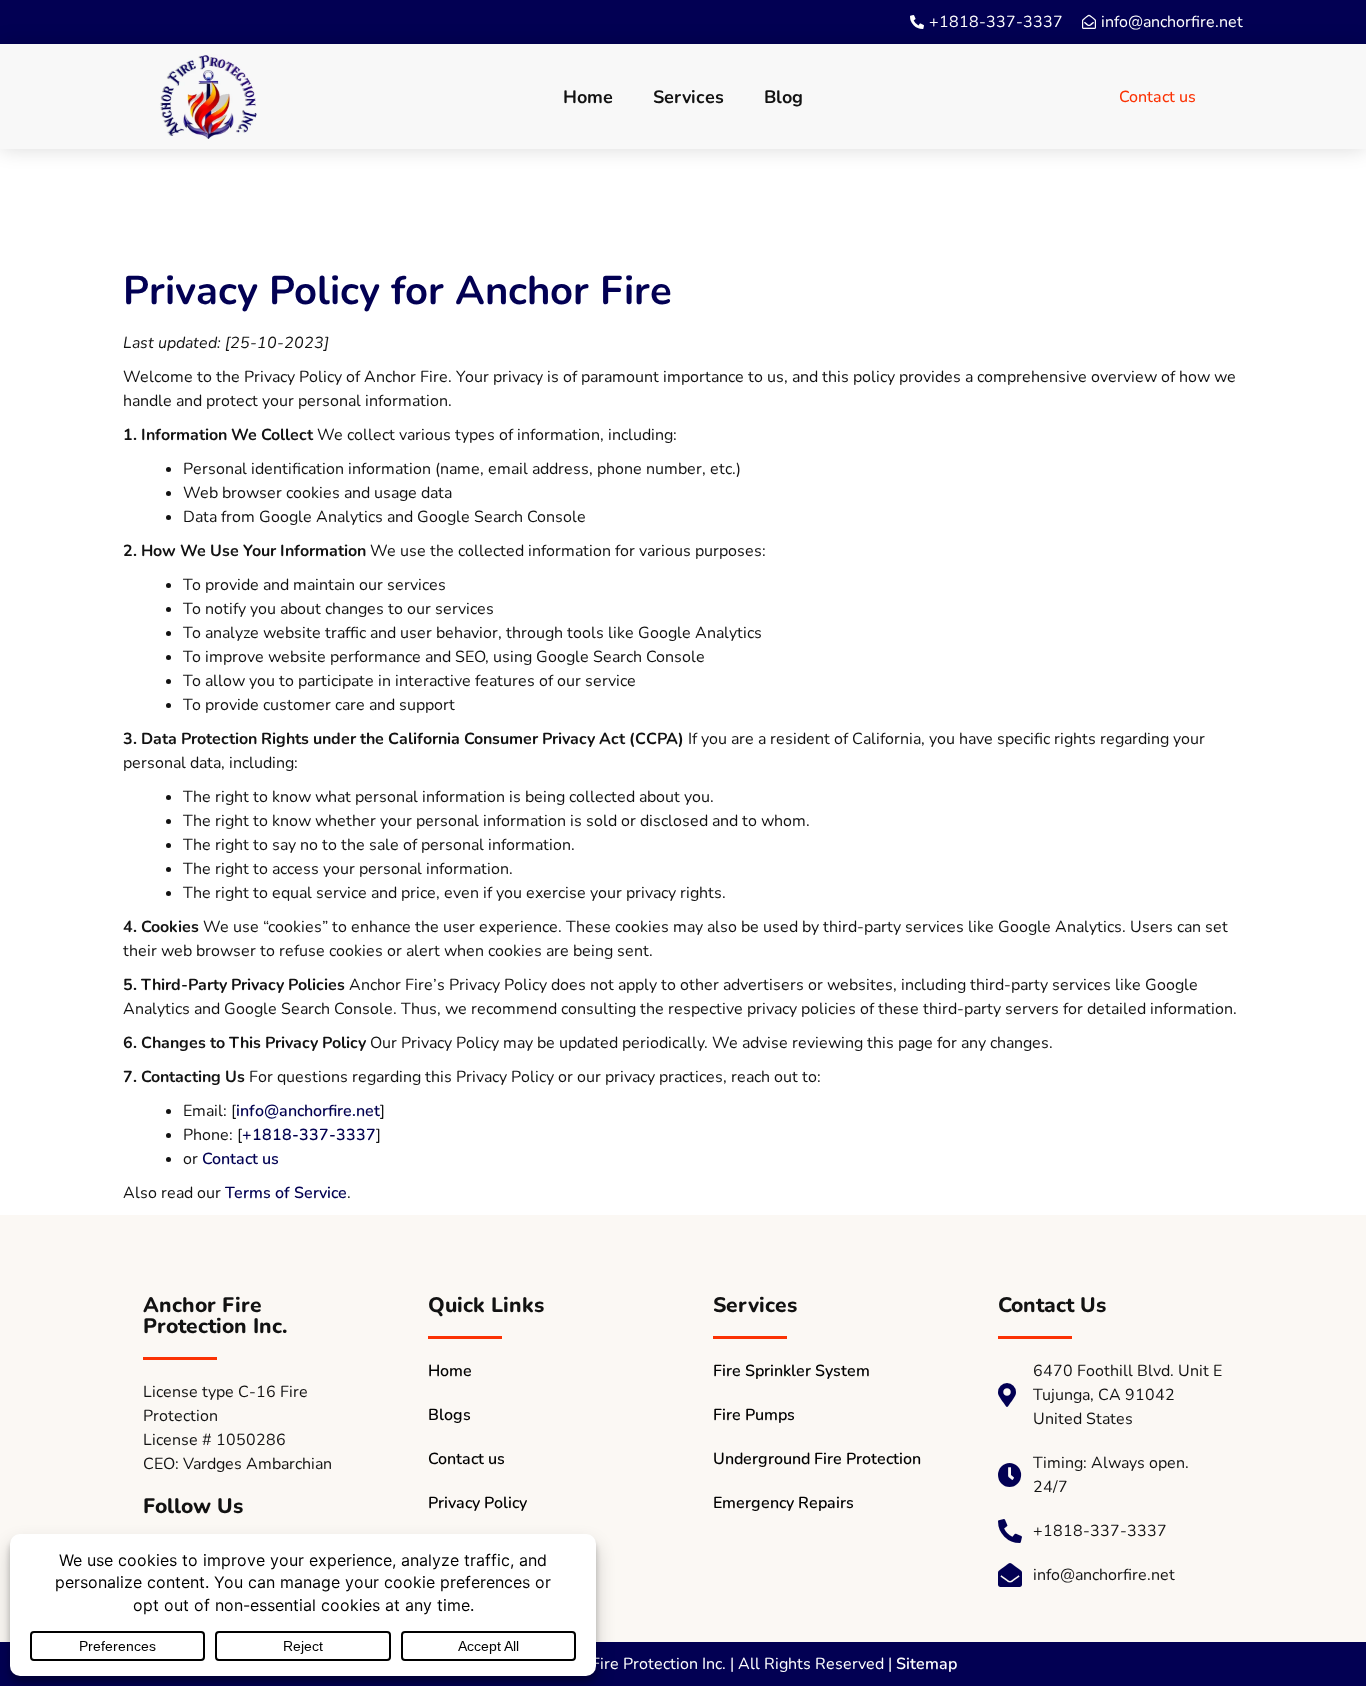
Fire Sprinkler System (791, 1371)
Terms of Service (286, 1193)
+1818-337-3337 (309, 1135)
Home (588, 97)
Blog (783, 97)
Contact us (240, 1159)
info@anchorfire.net (308, 1111)
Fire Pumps (754, 1415)
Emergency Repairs (783, 1503)
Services (688, 97)
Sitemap (926, 1664)
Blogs (449, 1415)
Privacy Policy (477, 1503)
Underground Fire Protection (817, 1459)
